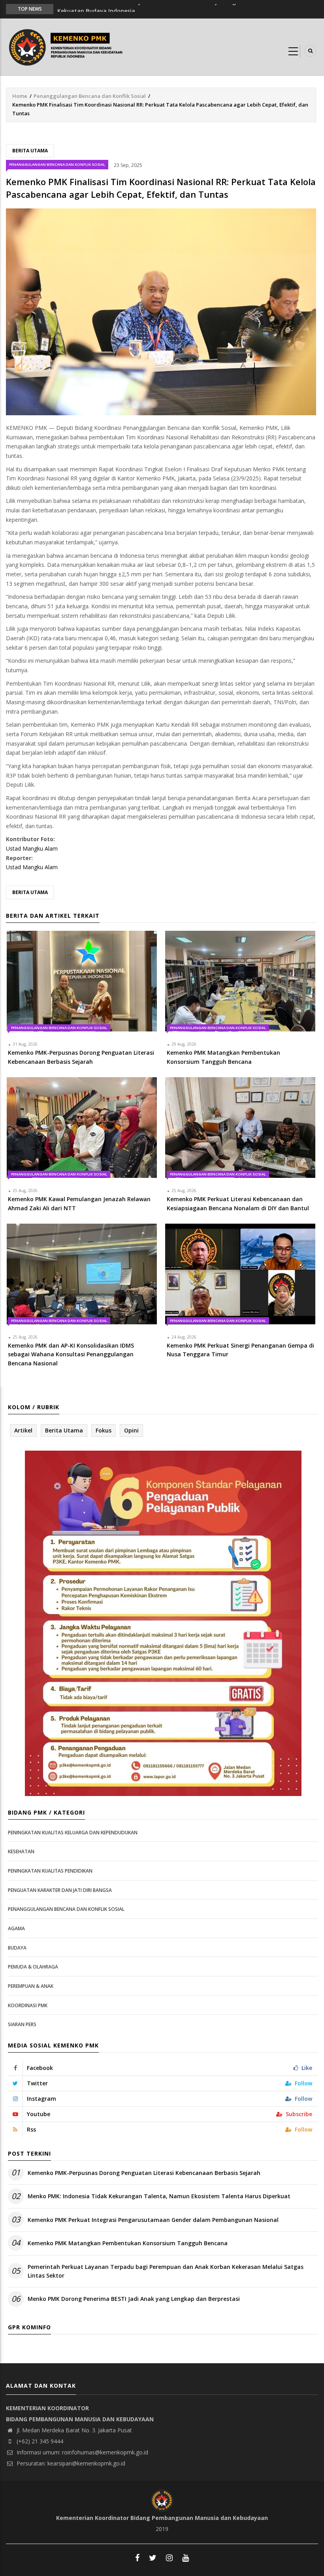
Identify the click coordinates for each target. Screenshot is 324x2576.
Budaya (17, 1948)
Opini (131, 1430)
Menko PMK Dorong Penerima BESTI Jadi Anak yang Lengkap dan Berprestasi (134, 2299)
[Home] (68, 46)
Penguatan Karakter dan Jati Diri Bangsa (60, 1890)
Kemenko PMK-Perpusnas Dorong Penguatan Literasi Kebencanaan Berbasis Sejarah (144, 2173)
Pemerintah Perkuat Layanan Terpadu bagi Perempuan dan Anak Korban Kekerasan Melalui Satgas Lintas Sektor (166, 2271)
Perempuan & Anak (31, 1986)
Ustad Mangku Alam (32, 848)
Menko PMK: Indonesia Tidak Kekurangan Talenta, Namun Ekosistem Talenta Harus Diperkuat (159, 2196)
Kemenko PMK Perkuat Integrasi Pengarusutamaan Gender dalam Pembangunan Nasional (153, 2220)
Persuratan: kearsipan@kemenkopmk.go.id (70, 2463)
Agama (16, 1928)
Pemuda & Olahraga (33, 1967)
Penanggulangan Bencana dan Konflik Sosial (90, 96)
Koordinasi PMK (28, 2005)
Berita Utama (30, 151)
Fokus (104, 1430)
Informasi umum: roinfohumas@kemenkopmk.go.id (82, 2452)
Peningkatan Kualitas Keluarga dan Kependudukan (73, 1833)
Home (20, 96)
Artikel (23, 1430)
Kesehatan (21, 1851)
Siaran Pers (22, 2024)
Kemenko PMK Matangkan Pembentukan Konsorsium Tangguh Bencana (128, 2243)
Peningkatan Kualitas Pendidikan (50, 1871)
